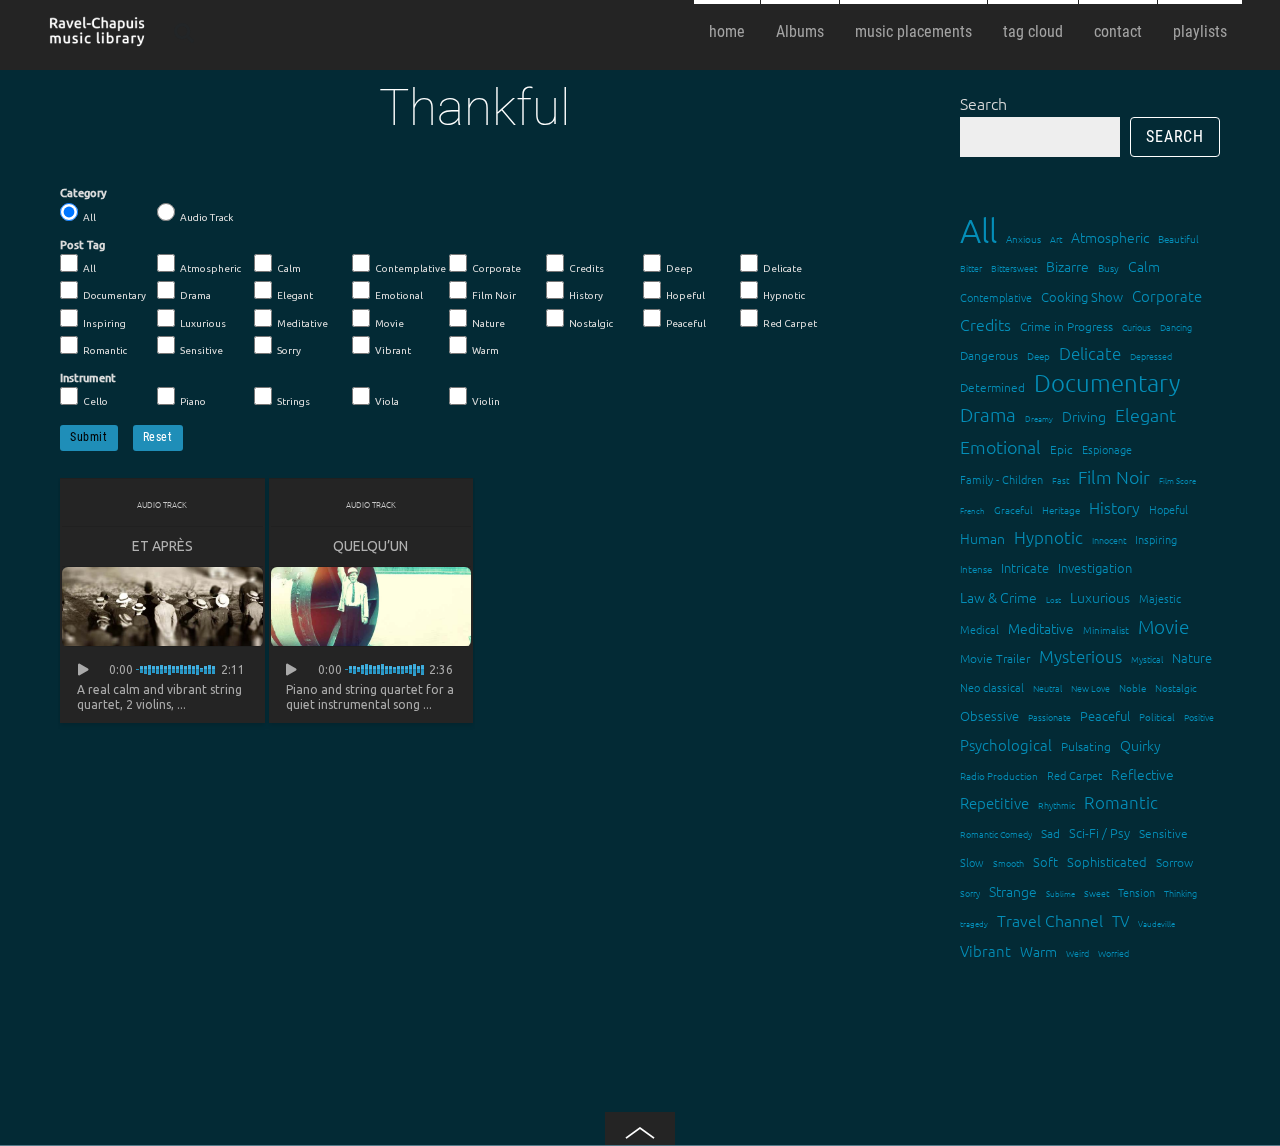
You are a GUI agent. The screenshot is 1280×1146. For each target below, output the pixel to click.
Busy (1108, 267)
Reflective (1142, 774)
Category (83, 193)
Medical (979, 629)
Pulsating (1086, 746)
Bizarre (1067, 266)
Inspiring (104, 323)
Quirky (1140, 745)
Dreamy (1039, 418)
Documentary (114, 295)
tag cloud (1033, 31)
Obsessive (989, 715)
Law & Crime (998, 597)
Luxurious (203, 323)
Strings (293, 401)
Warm (485, 350)
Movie (389, 323)
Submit (89, 437)
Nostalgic (591, 323)
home (727, 31)
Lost (1053, 599)
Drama (195, 295)
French (972, 510)
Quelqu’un (370, 546)
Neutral (1047, 687)
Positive (1199, 716)
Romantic (105, 350)
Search (983, 103)
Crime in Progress (1066, 326)
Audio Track (206, 217)
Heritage (1061, 509)
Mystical (1147, 658)
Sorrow (1174, 862)
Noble (1132, 687)
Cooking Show (1082, 296)
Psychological (1006, 744)
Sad (1050, 833)
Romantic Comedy (996, 833)
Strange (1013, 891)
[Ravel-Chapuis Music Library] (98, 38)
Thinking (1180, 892)
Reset (158, 437)
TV (1120, 920)
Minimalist (1106, 629)
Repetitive (994, 802)
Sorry (289, 350)
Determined (992, 387)
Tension (1136, 892)
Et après (162, 546)
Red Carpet (790, 323)
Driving (1084, 416)
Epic (1061, 449)
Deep (679, 268)
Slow (972, 862)
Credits (586, 268)
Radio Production (999, 775)
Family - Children (1001, 479)
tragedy (974, 923)
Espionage (1107, 449)
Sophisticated (1107, 861)
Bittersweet (1014, 267)
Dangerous (989, 355)
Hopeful (685, 295)
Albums (800, 31)
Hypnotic (784, 295)
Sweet (1096, 892)
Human (982, 538)
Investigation (1095, 567)
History (586, 295)
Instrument (88, 378)
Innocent (1109, 539)
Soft (1045, 861)
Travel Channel (1050, 920)
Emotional (399, 295)
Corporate (496, 268)
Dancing (1176, 326)
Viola (387, 401)
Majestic (1160, 598)
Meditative (302, 323)
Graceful (1013, 509)
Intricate (1025, 567)
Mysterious (1080, 656)
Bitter (971, 267)
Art (1056, 238)
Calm (289, 268)
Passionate (1049, 716)
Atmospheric (210, 268)
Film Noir (494, 295)
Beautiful (1178, 238)
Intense (976, 568)
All (89, 217)
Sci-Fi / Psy (1099, 832)
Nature (488, 323)
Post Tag (82, 245)
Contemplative (410, 268)
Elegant (295, 295)
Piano (193, 401)
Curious (1136, 326)
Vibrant (393, 350)
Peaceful (686, 323)
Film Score (1177, 480)
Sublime (1060, 893)
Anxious (1023, 238)
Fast (1060, 479)
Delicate (782, 268)
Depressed (1151, 355)
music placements (913, 31)
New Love (1090, 687)
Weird (1077, 952)
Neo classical (992, 687)
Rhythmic (1056, 804)
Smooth (1008, 862)
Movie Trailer (995, 658)
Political (1157, 716)
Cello (95, 401)
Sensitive (201, 350)
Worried (1113, 952)
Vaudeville (1156, 923)
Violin (486, 401)
